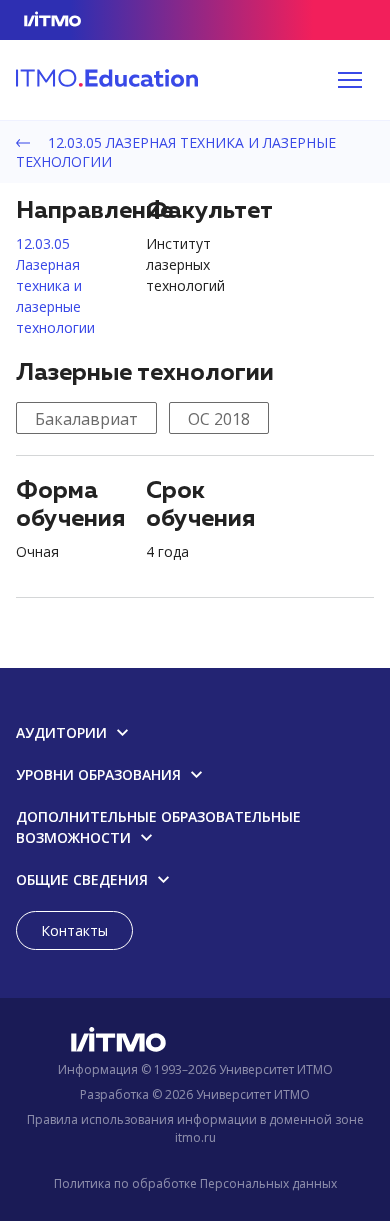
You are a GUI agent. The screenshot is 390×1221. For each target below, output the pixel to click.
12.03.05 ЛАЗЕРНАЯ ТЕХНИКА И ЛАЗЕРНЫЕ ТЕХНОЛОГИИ (176, 152)
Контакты (74, 930)
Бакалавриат (86, 419)
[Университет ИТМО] (195, 1043)
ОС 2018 (219, 419)
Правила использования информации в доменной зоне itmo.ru (195, 1128)
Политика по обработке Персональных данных (195, 1183)
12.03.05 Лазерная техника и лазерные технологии (55, 285)
